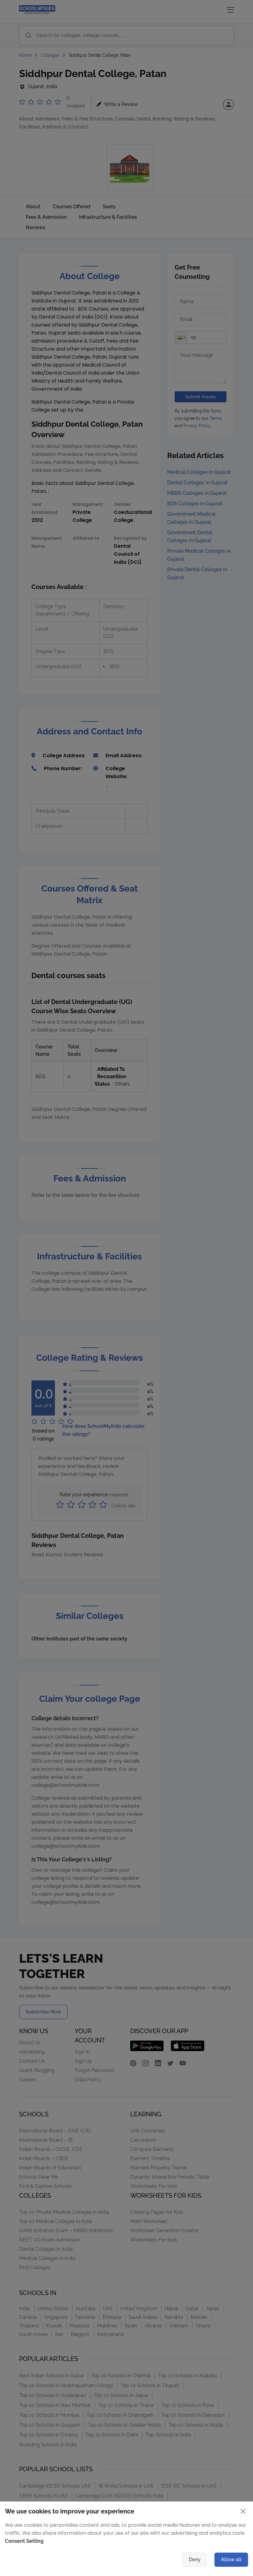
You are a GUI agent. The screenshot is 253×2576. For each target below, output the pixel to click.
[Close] (188, 1223)
